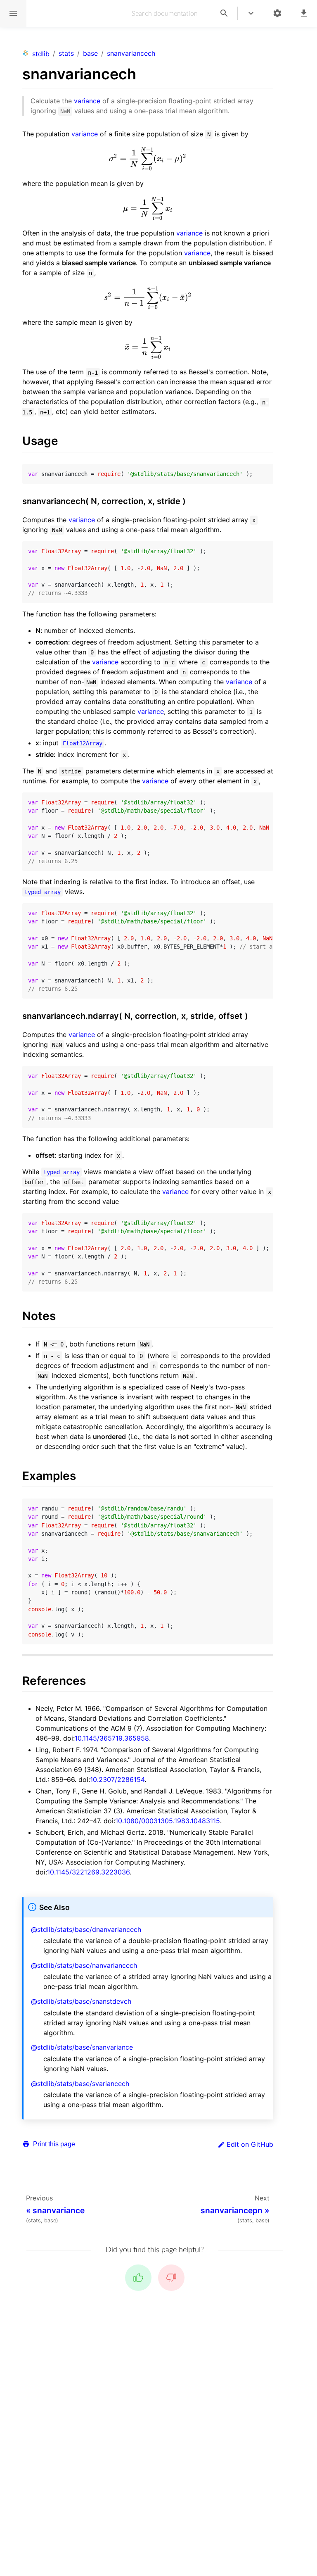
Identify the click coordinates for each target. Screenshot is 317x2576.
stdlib (41, 54)
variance (87, 101)
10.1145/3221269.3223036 (88, 1872)
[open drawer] (13, 13)
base (90, 53)
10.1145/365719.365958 (112, 1738)
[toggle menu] (251, 13)
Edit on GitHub (250, 2144)
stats (66, 53)
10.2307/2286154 (117, 1779)
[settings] (277, 13)
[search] (224, 13)
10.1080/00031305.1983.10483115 (168, 1821)
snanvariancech (131, 53)
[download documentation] (304, 13)
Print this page (53, 2144)
